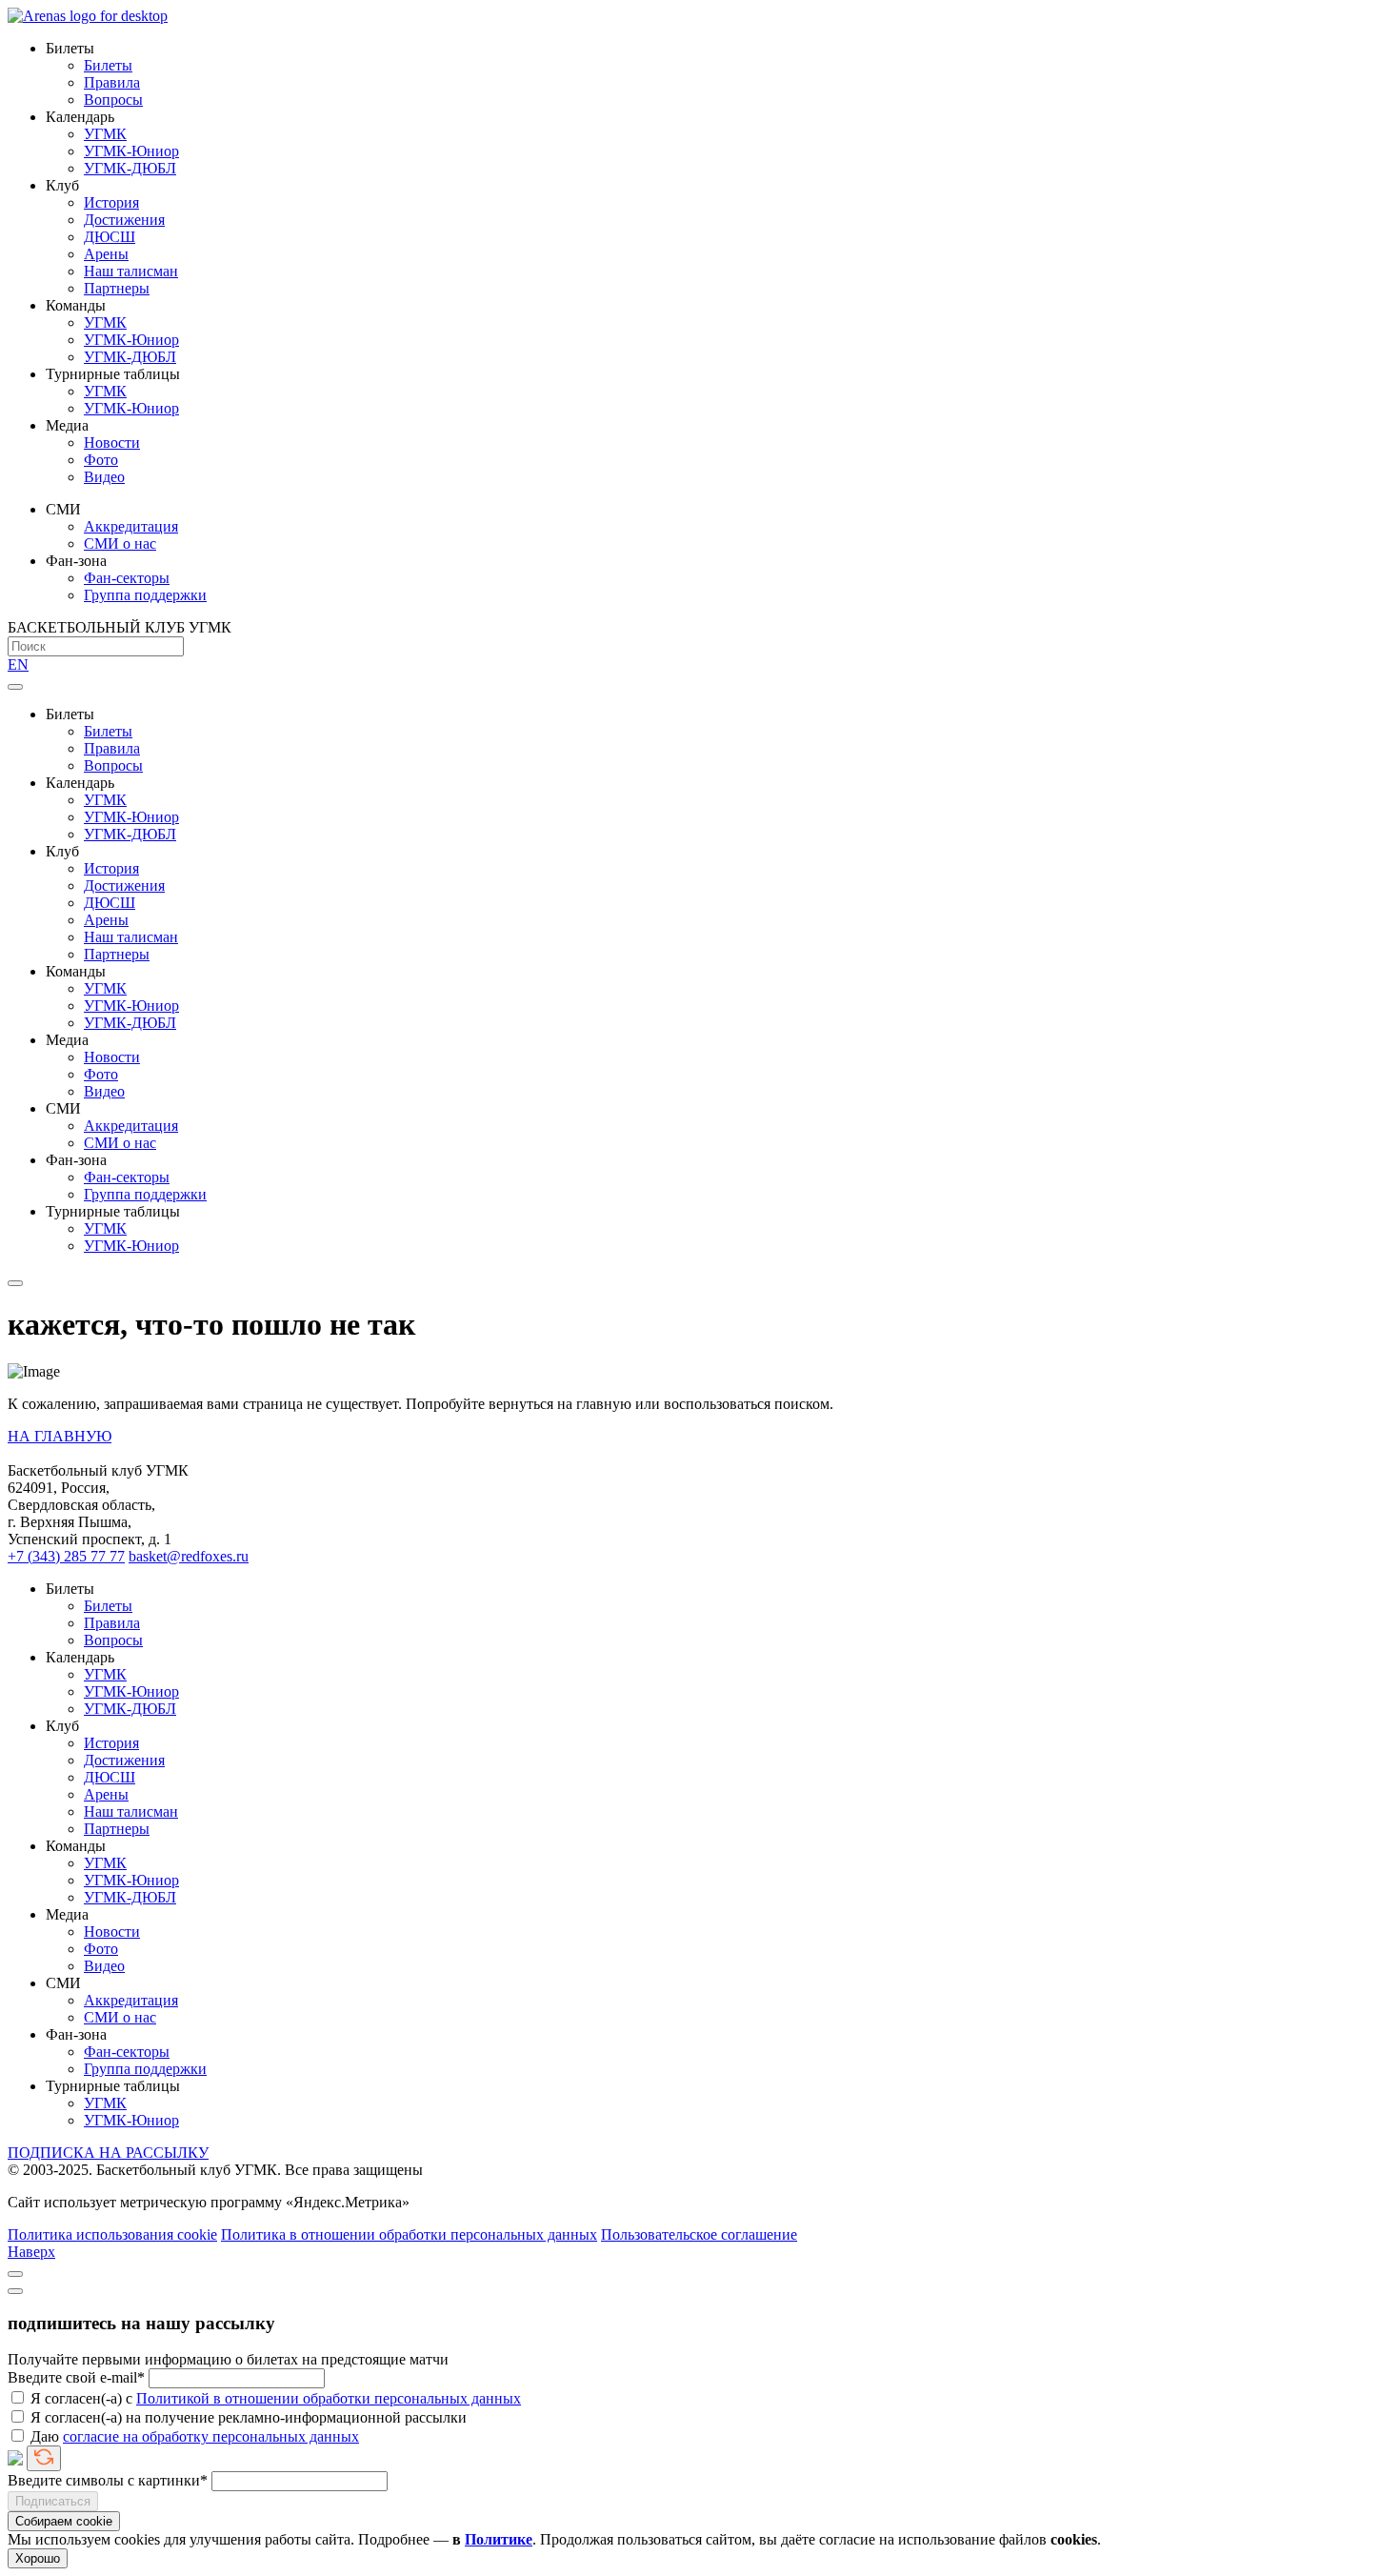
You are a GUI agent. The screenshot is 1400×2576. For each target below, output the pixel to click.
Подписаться (53, 2501)
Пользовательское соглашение (699, 2234)
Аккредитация (131, 526)
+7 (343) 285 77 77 (66, 1556)
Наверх (31, 2252)
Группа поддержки (145, 595)
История (111, 202)
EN (18, 664)
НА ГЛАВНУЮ (60, 1436)
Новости (112, 443)
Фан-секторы (127, 578)
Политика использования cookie (112, 2234)
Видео (104, 477)
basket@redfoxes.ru (189, 1556)
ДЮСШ (110, 237)
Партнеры (117, 288)
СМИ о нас (120, 543)
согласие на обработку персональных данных (211, 2436)
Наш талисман (131, 271)
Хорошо (38, 2558)
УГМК (105, 134)
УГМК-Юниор (131, 151)
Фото (101, 460)
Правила (112, 82)
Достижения (124, 220)
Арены (106, 254)
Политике (499, 2539)
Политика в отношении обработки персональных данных (409, 2234)
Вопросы (113, 100)
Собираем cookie (64, 2521)
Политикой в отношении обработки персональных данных (329, 2398)
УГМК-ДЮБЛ (130, 168)
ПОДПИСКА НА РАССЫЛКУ (108, 2153)
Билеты (108, 65)
